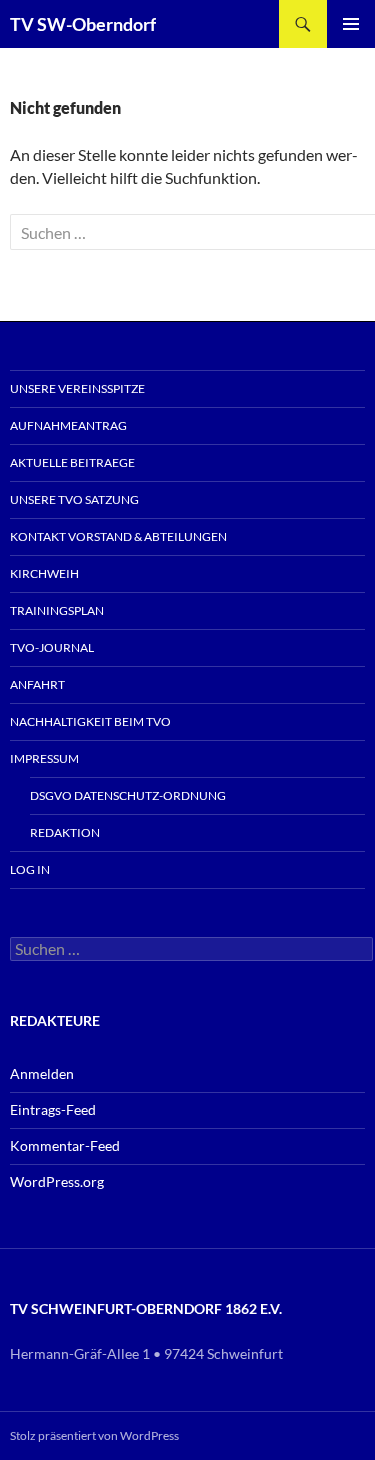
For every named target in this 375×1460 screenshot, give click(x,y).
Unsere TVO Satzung (74, 499)
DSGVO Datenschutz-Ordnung (128, 795)
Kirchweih (44, 573)
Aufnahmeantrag (68, 425)
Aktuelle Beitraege (72, 462)
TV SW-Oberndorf (83, 24)
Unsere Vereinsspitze (77, 388)
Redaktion (65, 832)
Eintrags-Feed (53, 1109)
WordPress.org (57, 1181)
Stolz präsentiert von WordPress (94, 1435)
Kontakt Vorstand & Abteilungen (118, 536)
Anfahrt (37, 684)
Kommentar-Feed (65, 1145)
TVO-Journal (52, 647)
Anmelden (42, 1073)
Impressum (44, 758)
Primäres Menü (351, 24)
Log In (30, 869)
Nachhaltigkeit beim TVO (90, 721)
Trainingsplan (57, 610)
